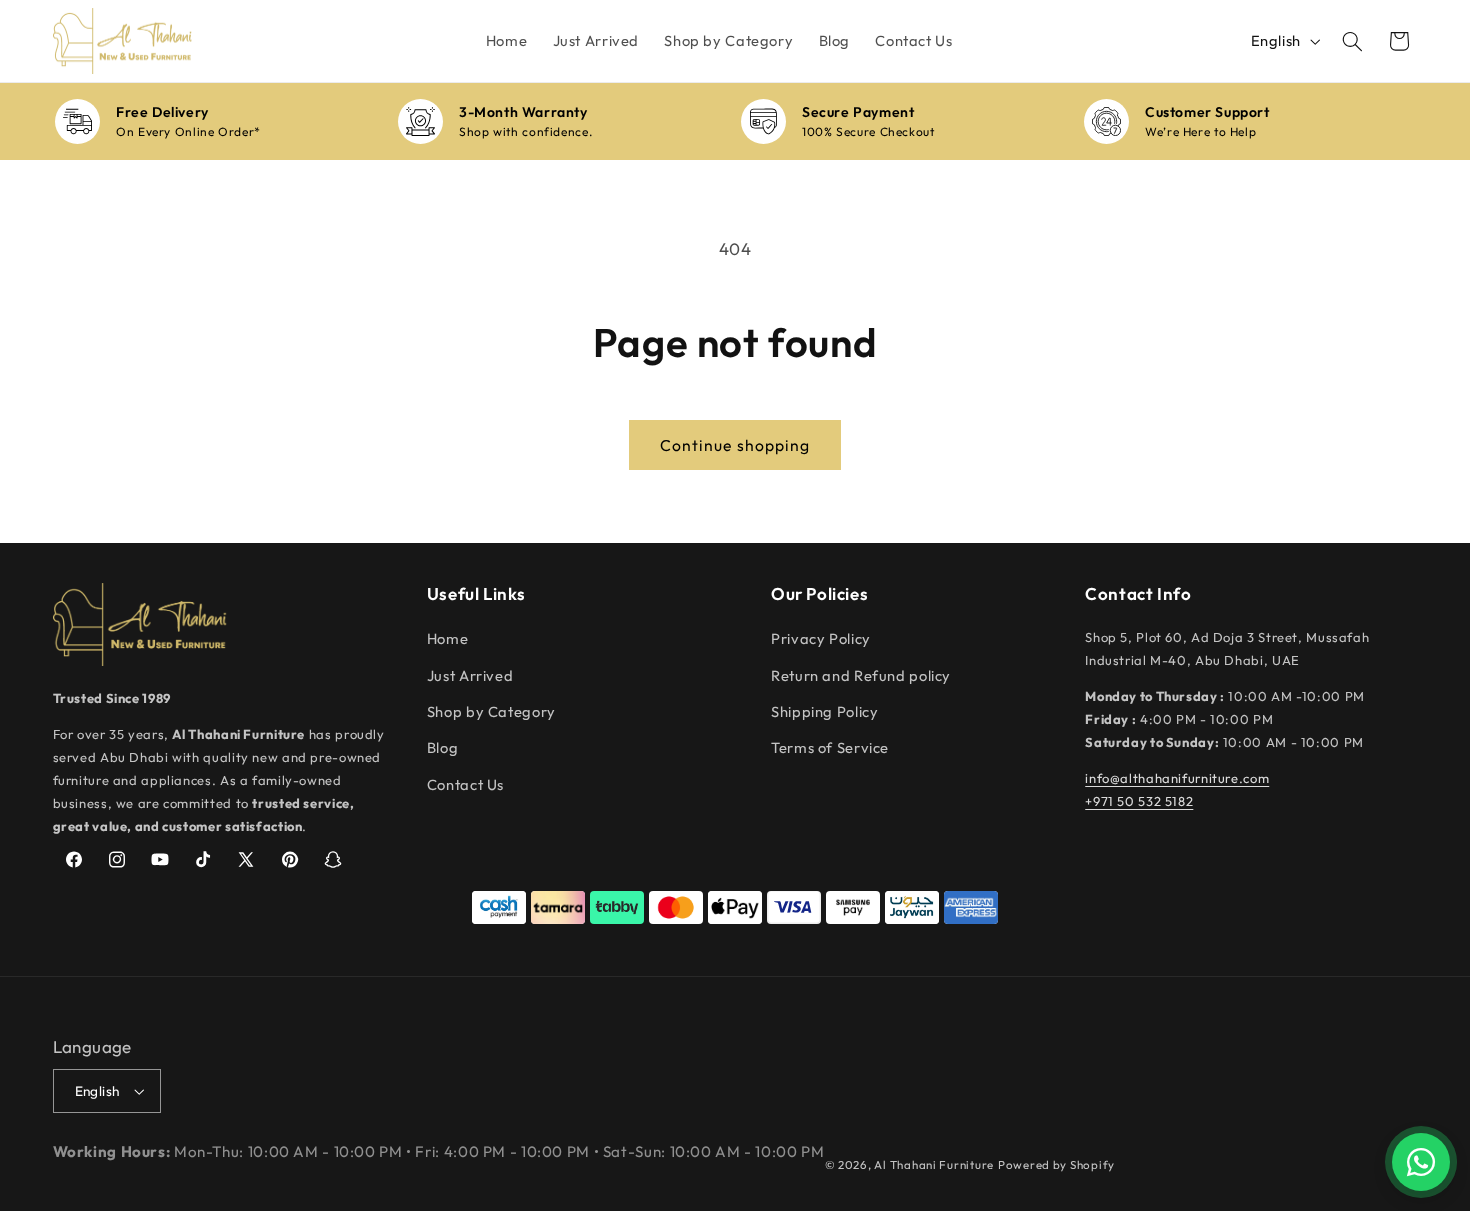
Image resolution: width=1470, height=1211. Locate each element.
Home (448, 638)
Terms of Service (830, 747)
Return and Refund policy (861, 675)
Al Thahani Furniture (934, 1164)
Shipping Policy (824, 711)
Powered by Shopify (1056, 1164)
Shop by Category (491, 711)
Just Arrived (470, 675)
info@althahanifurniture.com (1177, 778)
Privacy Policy (821, 638)
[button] (1352, 41)
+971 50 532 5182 (1139, 801)
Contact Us (465, 784)
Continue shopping (735, 445)
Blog (443, 747)
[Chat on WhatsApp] (1421, 1162)
